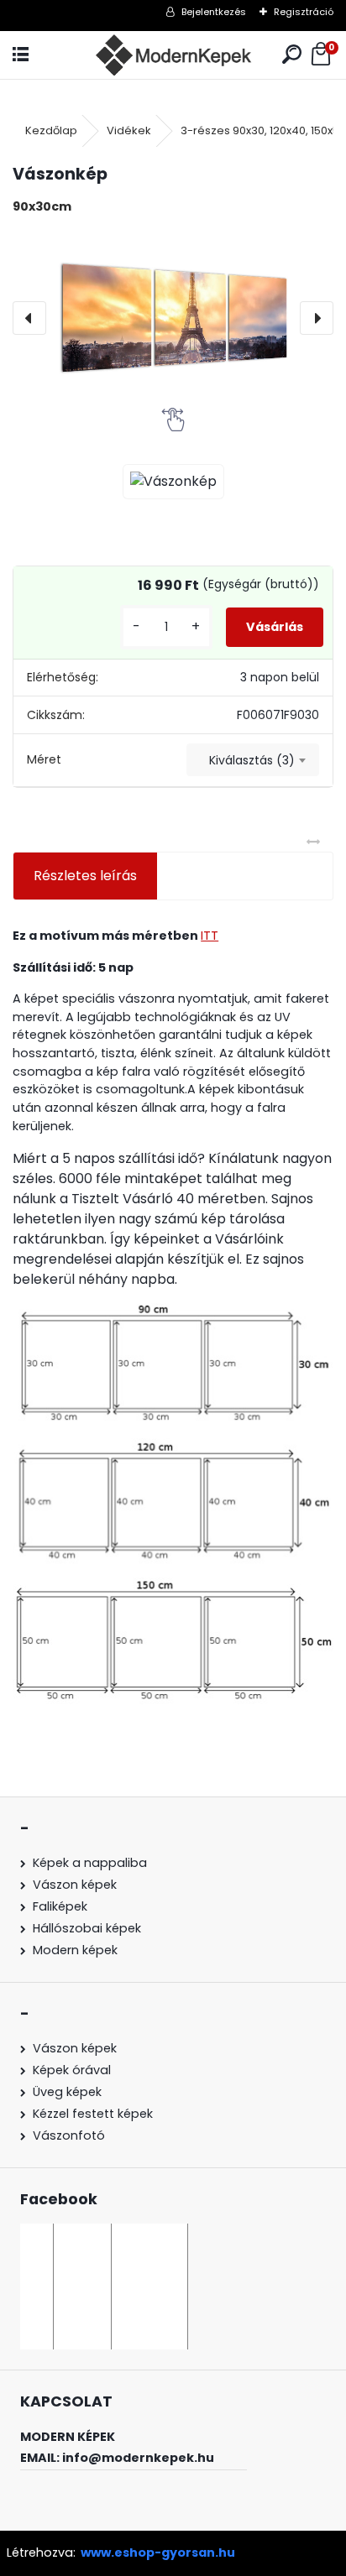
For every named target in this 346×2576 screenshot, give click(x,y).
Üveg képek (67, 2092)
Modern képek (75, 1950)
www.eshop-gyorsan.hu (158, 2553)
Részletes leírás (85, 876)
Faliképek (60, 1906)
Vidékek (129, 130)
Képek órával (72, 2070)
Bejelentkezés (214, 12)
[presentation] (29, 318)
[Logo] (173, 55)
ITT (210, 936)
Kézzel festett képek (93, 2114)
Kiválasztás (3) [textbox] (252, 760)
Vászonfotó (69, 2135)
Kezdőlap (51, 130)
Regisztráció (304, 12)
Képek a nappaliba (90, 1863)
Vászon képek (75, 1885)
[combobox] (253, 760)
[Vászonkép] (173, 318)
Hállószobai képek (87, 1928)
